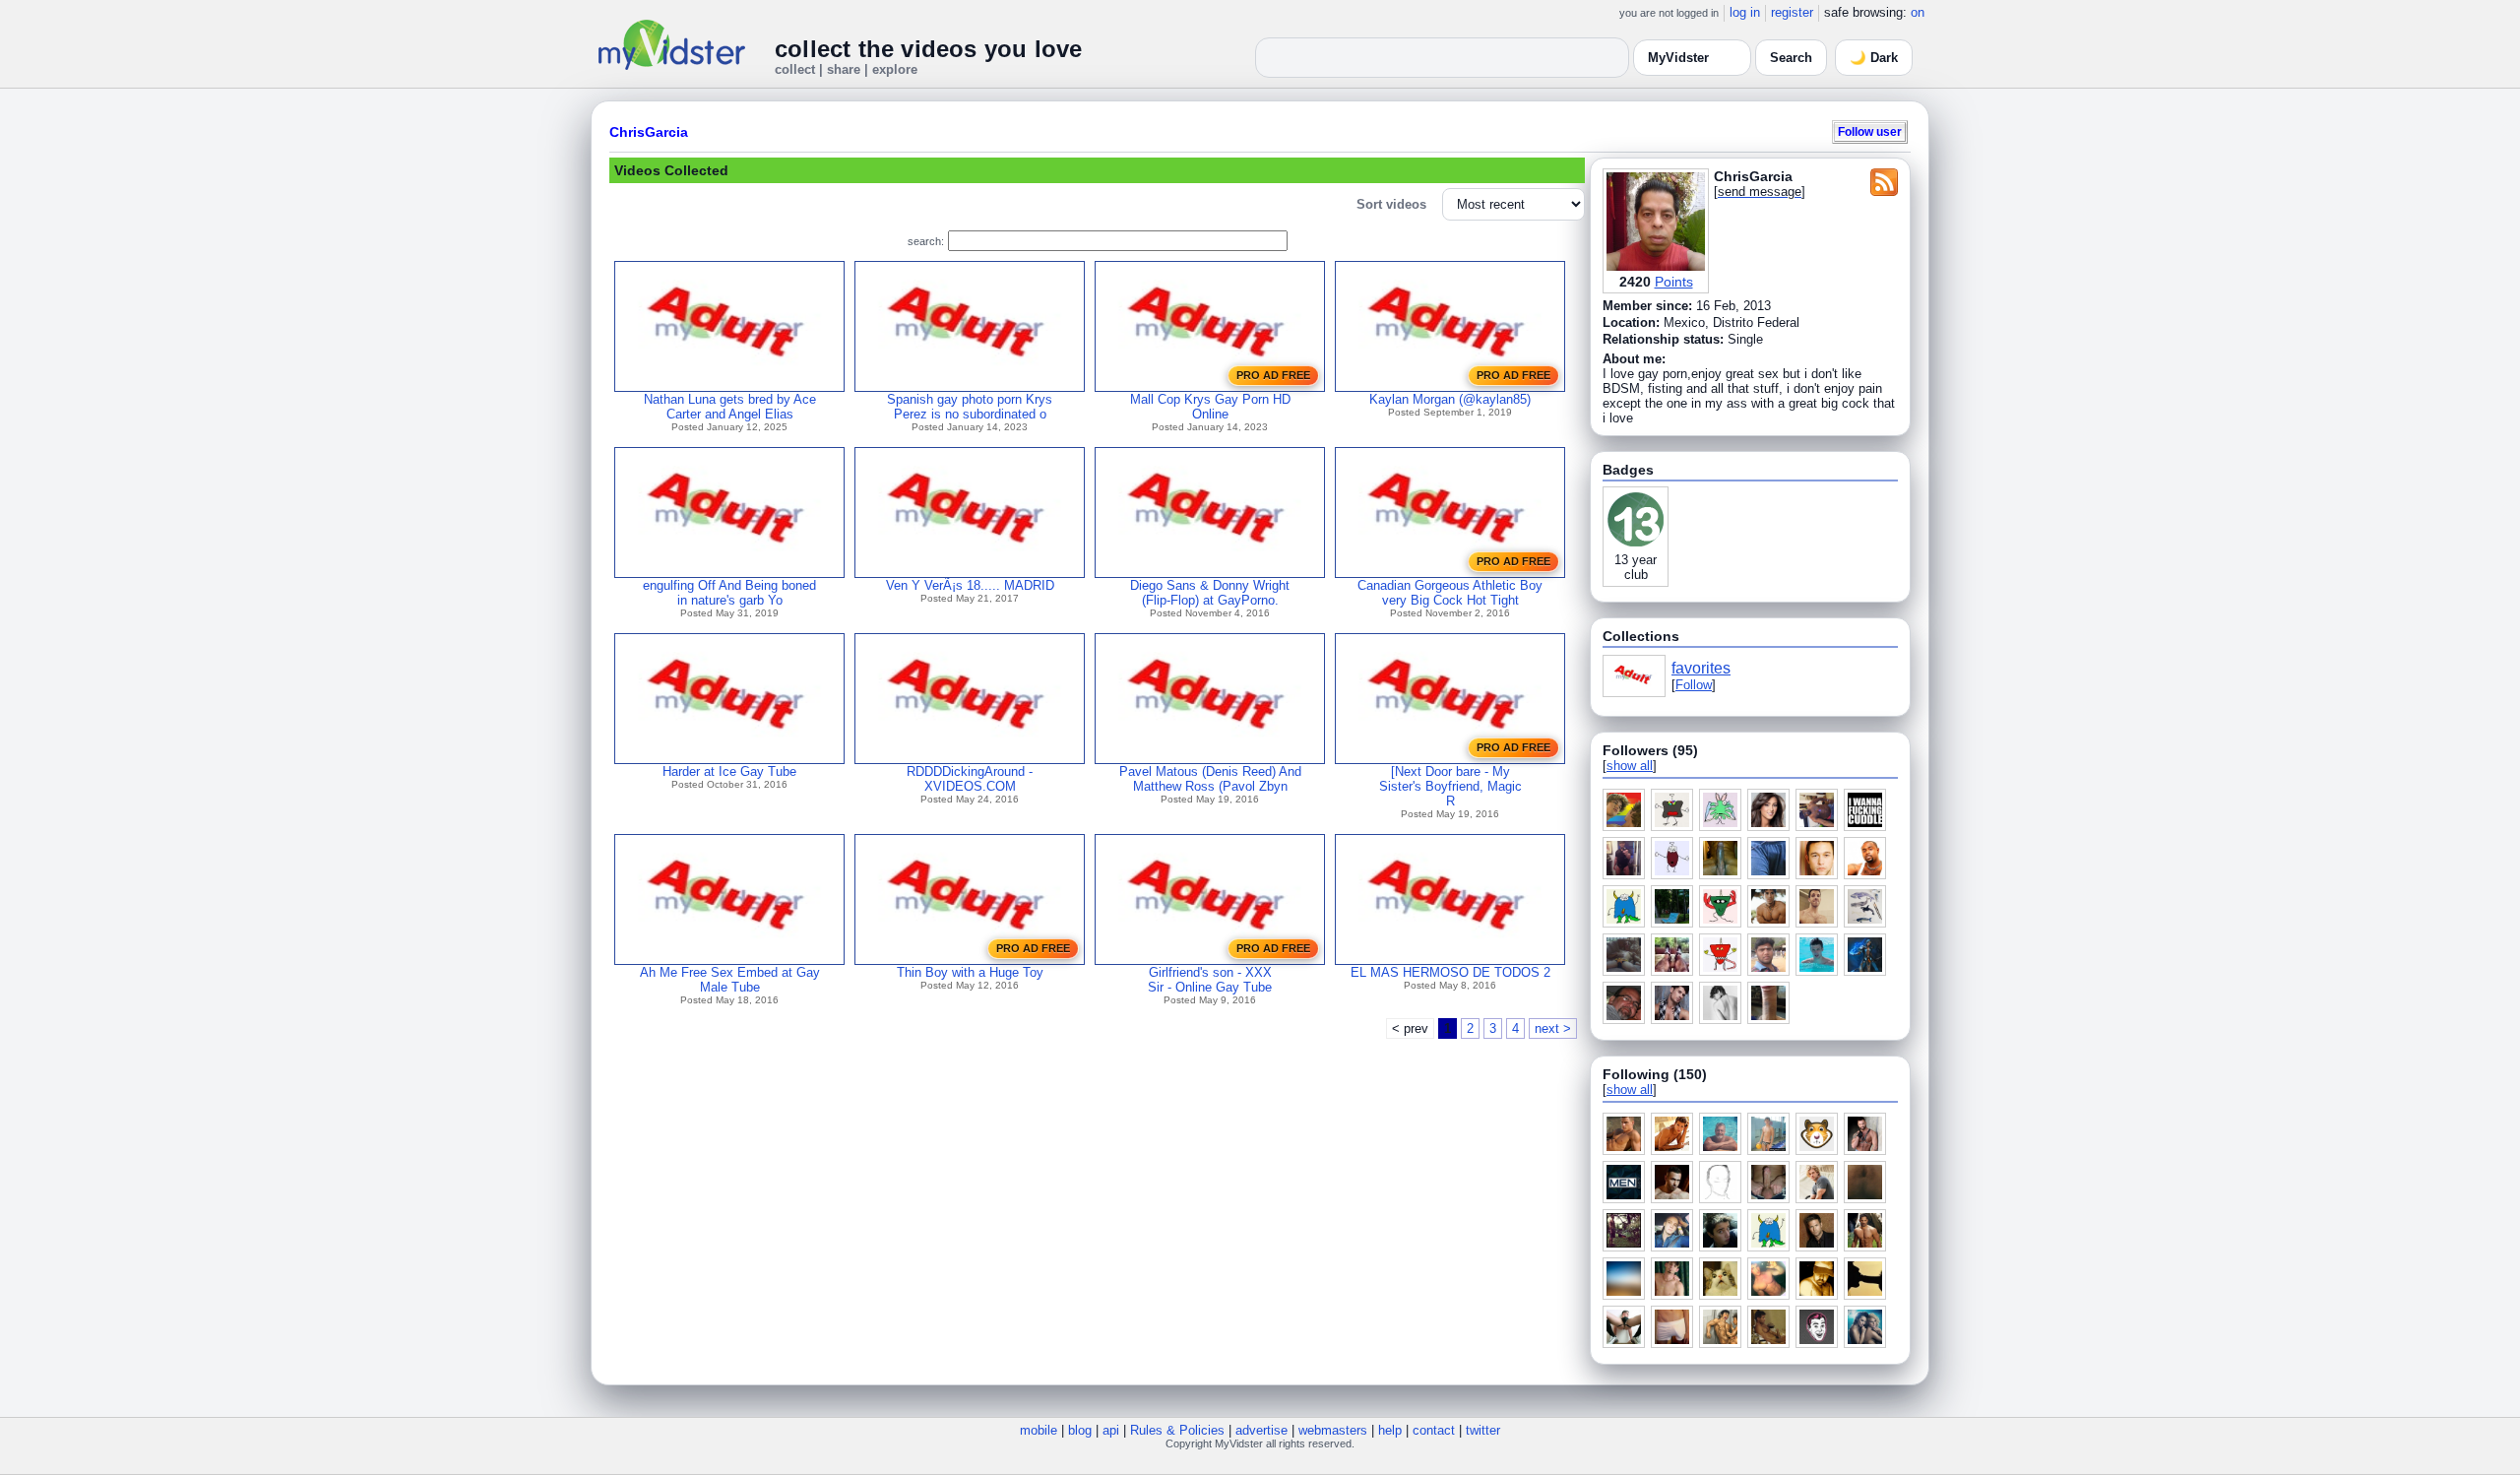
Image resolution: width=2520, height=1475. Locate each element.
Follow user (1870, 131)
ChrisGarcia (649, 132)
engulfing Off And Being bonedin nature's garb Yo (729, 593)
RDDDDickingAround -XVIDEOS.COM (970, 779)
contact (1434, 1430)
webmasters (1333, 1430)
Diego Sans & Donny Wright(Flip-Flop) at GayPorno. (1210, 593)
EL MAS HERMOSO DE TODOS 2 (1450, 972)
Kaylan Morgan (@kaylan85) (1450, 399)
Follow (1694, 685)
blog (1080, 1430)
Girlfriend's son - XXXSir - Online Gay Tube (1210, 980)
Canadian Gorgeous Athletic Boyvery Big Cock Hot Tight (1450, 593)
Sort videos (1391, 204)
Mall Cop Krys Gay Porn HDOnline (1210, 407)
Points (1674, 282)
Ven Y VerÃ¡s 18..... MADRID (970, 585)
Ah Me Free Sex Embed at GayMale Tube (730, 980)
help (1390, 1430)
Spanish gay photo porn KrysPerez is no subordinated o (970, 407)
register (1792, 12)
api (1111, 1430)
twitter (1483, 1430)
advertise (1261, 1430)
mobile (1039, 1430)
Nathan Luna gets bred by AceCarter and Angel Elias (730, 407)
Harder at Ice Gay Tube (729, 771)
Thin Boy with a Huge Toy (970, 972)
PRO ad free (1273, 375)
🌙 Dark (1874, 58)
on (1918, 12)
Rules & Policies (1177, 1430)
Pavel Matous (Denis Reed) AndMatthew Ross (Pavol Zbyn (1210, 779)
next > (1553, 1028)
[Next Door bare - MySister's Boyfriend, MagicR (1450, 786)
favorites (1701, 668)
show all (1630, 766)
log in (1745, 12)
